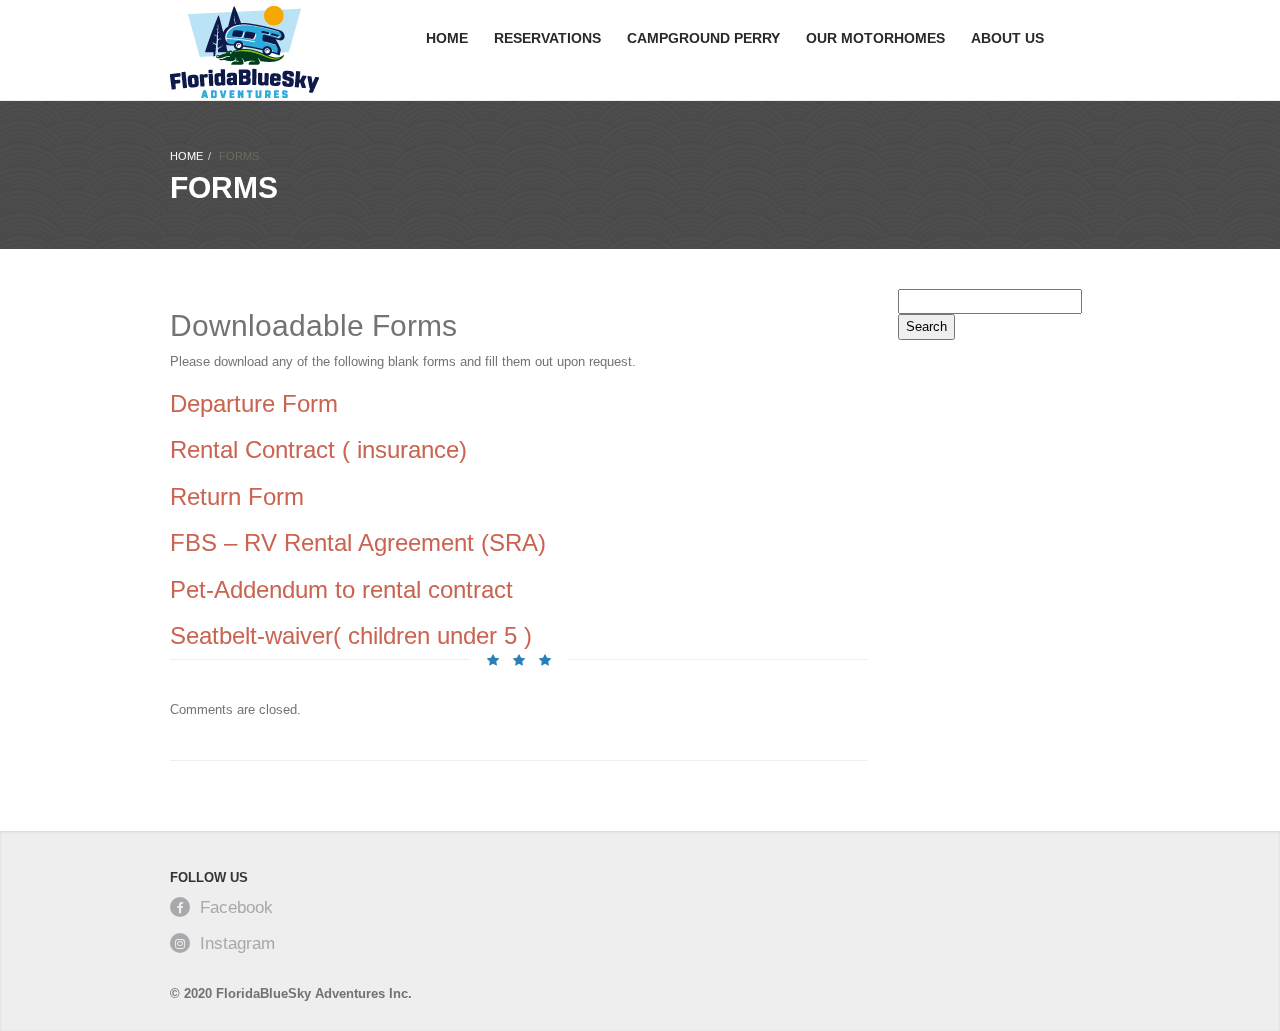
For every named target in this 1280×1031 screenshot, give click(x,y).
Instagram (237, 943)
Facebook (236, 907)
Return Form (237, 496)
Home (447, 38)
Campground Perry (703, 38)
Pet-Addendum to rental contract (341, 589)
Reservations (547, 38)
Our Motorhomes (875, 38)
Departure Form (254, 403)
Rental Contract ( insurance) (322, 449)
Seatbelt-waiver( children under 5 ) (354, 635)
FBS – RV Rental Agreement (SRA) (358, 542)
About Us (1007, 38)
